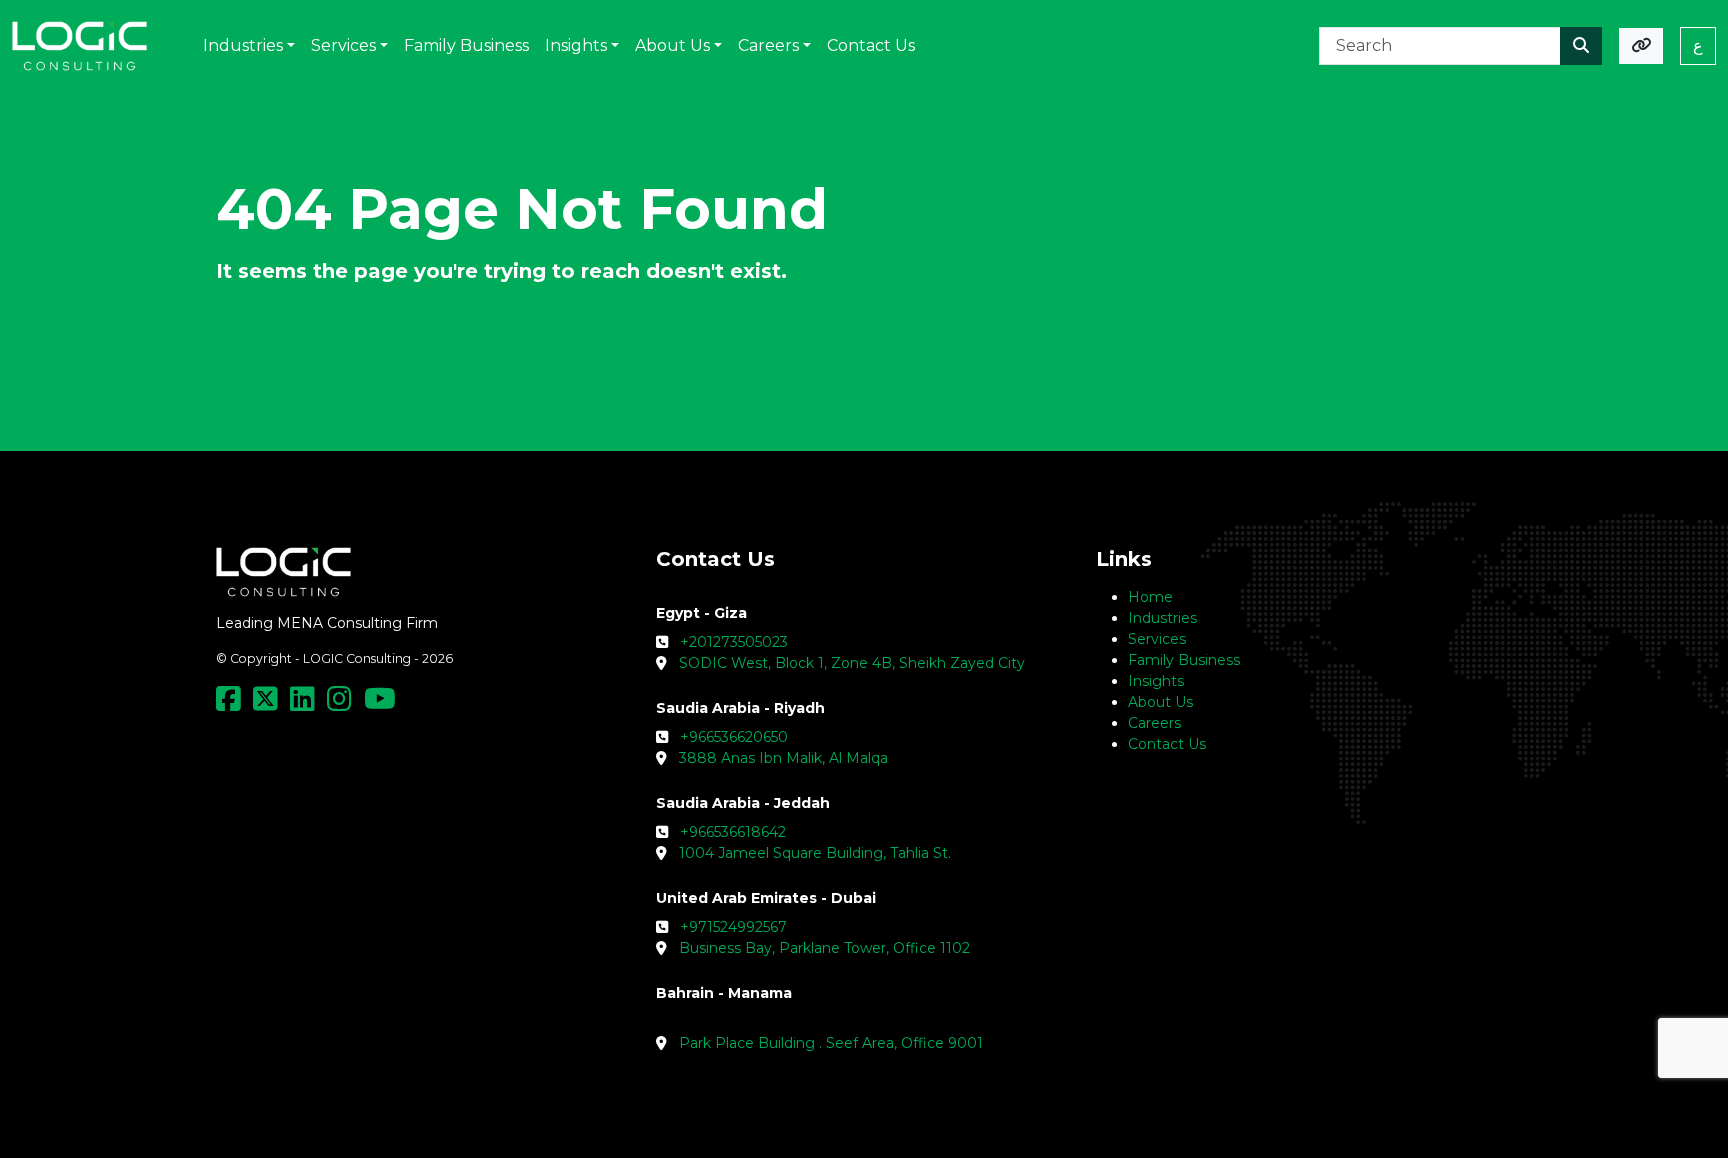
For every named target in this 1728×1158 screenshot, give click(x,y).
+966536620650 (734, 737)
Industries (1162, 618)
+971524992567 (733, 927)
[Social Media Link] (232, 704)
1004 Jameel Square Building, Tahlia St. (815, 853)
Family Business (1184, 660)
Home (1150, 597)
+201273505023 (734, 642)
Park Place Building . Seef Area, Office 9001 (831, 1043)
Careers (1154, 723)
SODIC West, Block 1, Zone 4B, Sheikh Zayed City (852, 663)
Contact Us (1167, 744)
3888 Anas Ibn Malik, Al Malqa (783, 758)
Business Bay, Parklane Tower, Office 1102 (824, 948)
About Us (1160, 702)
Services (1157, 639)
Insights (1156, 681)
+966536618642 (733, 832)
